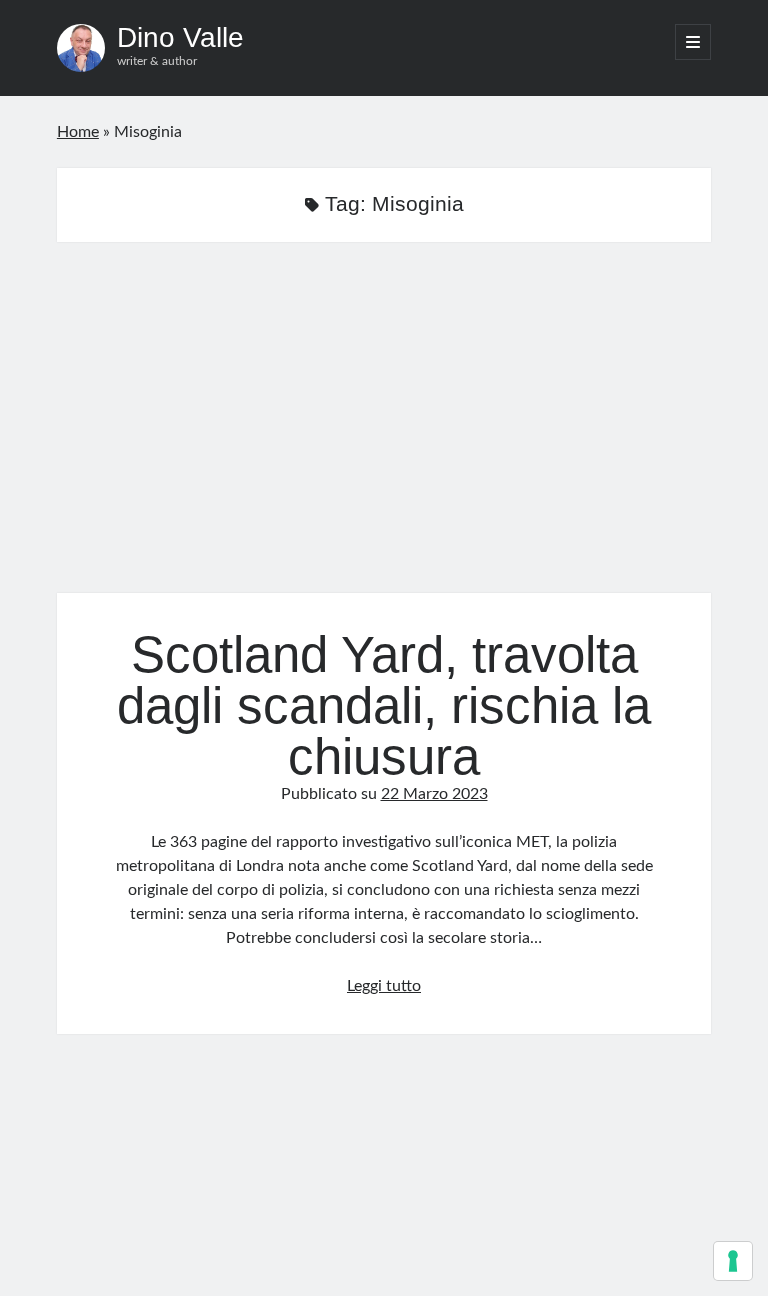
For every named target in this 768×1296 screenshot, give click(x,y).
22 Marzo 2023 (434, 794)
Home (78, 132)
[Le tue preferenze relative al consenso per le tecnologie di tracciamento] (733, 1261)
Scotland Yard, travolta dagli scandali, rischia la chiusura (384, 429)
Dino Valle (180, 37)
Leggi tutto (384, 986)
